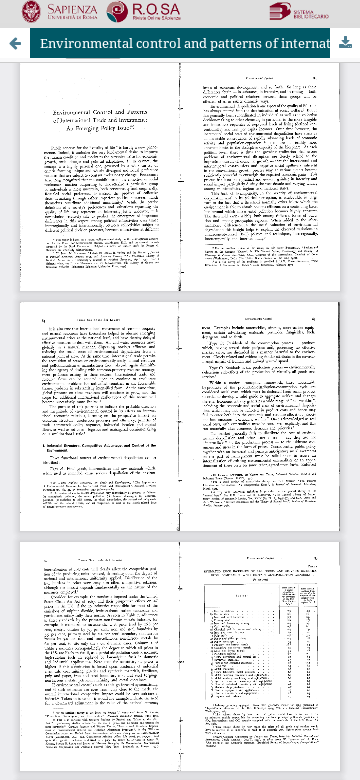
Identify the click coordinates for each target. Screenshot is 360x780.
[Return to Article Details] (15, 43)
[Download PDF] (345, 43)
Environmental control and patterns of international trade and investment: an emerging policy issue (200, 43)
